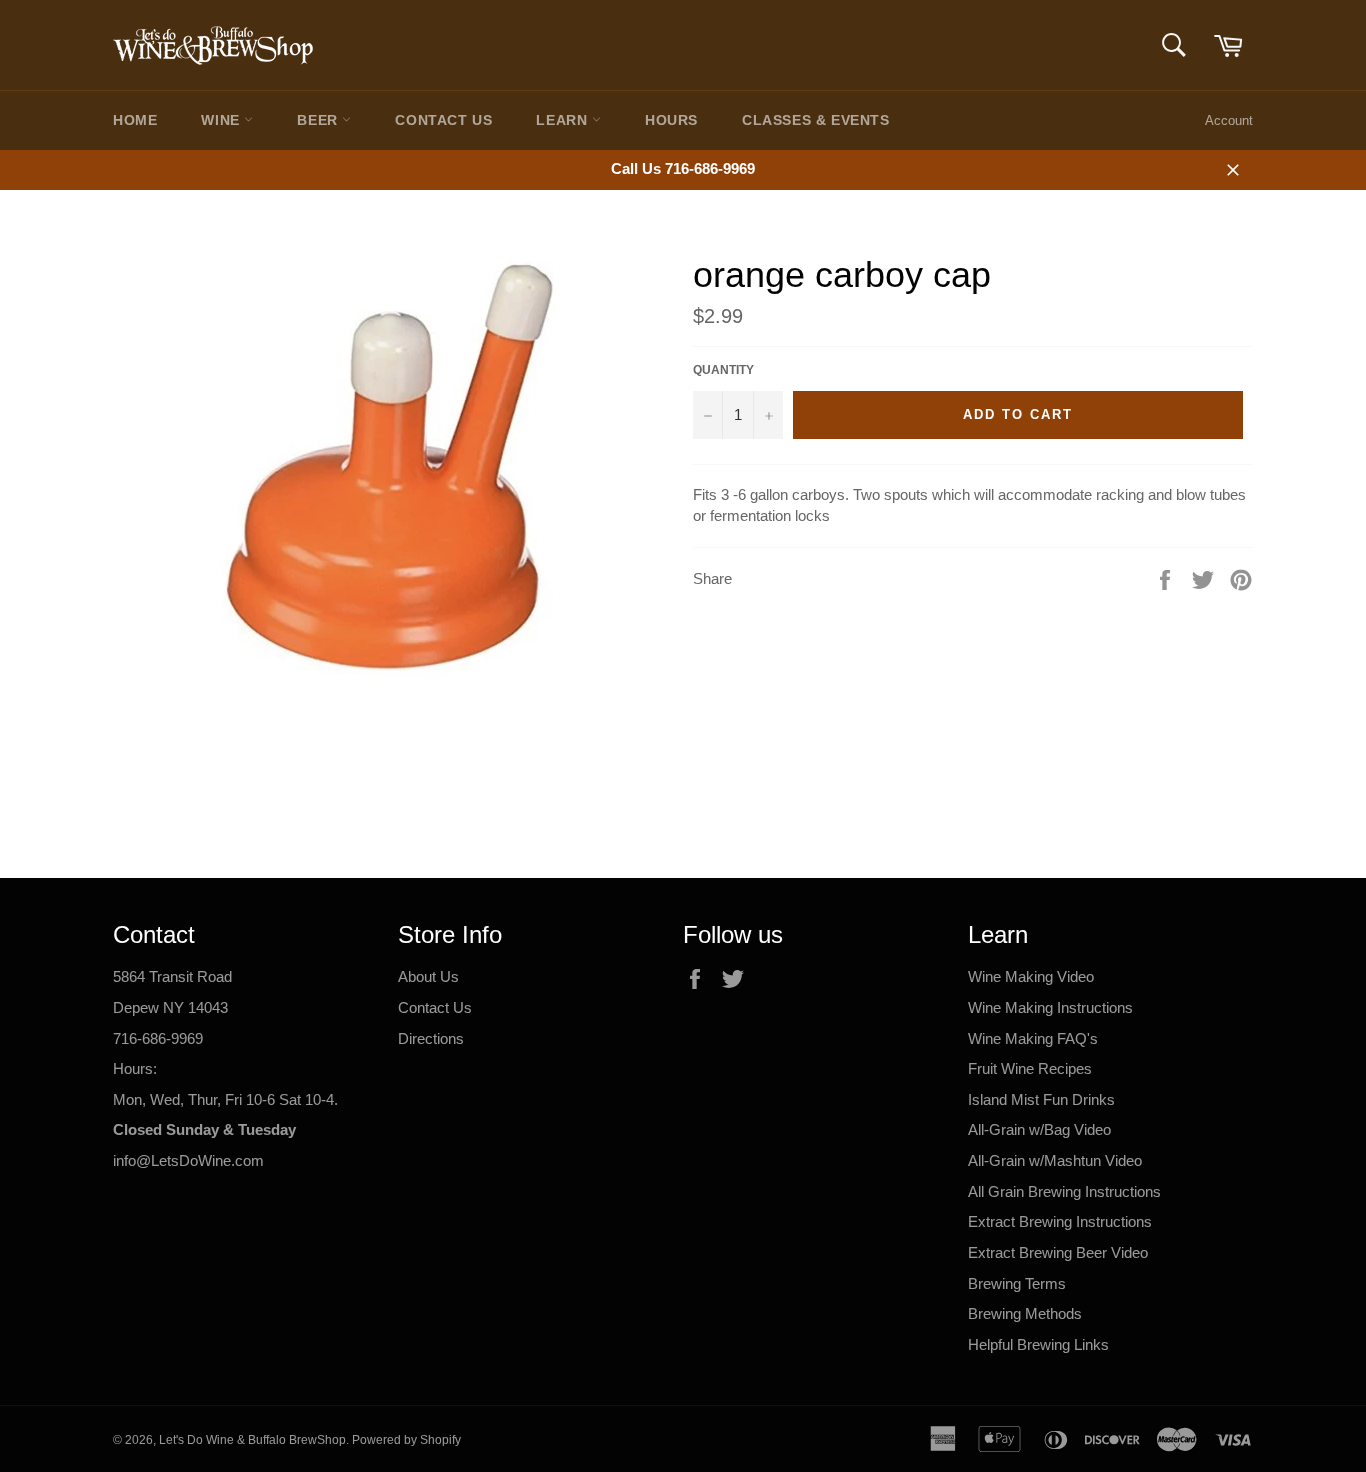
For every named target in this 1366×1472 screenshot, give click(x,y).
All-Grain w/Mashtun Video (1055, 1160)
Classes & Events (816, 120)
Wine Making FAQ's (1033, 1038)
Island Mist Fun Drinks (1041, 1099)
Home (135, 120)
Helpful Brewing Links (1038, 1344)
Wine (222, 120)
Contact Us (443, 120)
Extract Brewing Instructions (1060, 1221)
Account (1229, 120)
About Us (428, 976)
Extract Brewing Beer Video (1058, 1252)
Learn (564, 120)
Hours (671, 120)
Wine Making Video (1031, 976)
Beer (319, 120)
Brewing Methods (1025, 1313)
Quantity (723, 370)
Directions (431, 1038)
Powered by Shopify (406, 1440)
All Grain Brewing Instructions (1064, 1191)
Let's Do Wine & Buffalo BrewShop (252, 1440)
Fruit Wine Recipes (1030, 1068)
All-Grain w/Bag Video (1039, 1129)
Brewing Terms (1017, 1283)
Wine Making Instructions (1050, 1007)
